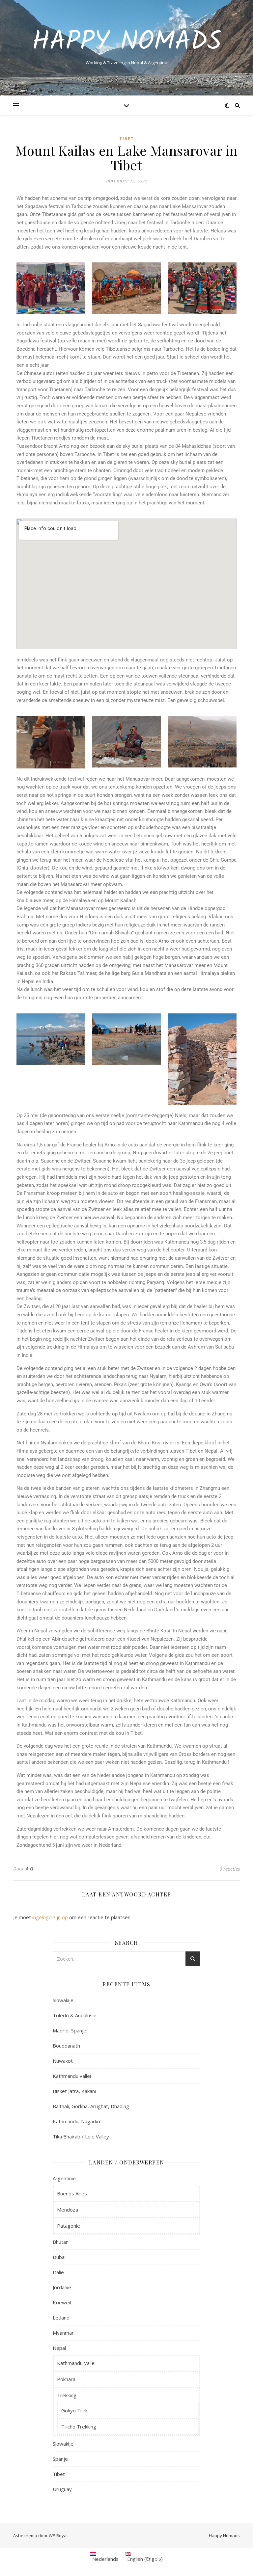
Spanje (60, 2459)
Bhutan (61, 2242)
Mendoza (68, 2210)
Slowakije (63, 2000)
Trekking (67, 2395)
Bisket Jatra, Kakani (74, 2091)
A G (30, 1869)
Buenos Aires (72, 2193)
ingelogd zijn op (50, 1917)
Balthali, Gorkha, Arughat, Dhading (91, 2106)
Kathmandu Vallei (76, 2363)
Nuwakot (63, 2061)
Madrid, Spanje (70, 2030)
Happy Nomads (127, 42)
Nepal (59, 2348)
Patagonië (69, 2226)
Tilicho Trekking (79, 2427)
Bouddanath (66, 2046)
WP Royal (58, 2536)
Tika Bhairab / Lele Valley (81, 2136)
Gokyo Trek (74, 2410)
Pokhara (66, 2379)
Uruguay (62, 2489)
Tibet (127, 139)
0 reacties (230, 1869)
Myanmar (63, 2333)
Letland (61, 2318)
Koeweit (62, 2302)
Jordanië (62, 2287)
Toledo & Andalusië (75, 2015)
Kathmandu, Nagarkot (77, 2121)
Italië (58, 2272)
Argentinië (64, 2178)
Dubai (59, 2257)
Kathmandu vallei (72, 2076)
